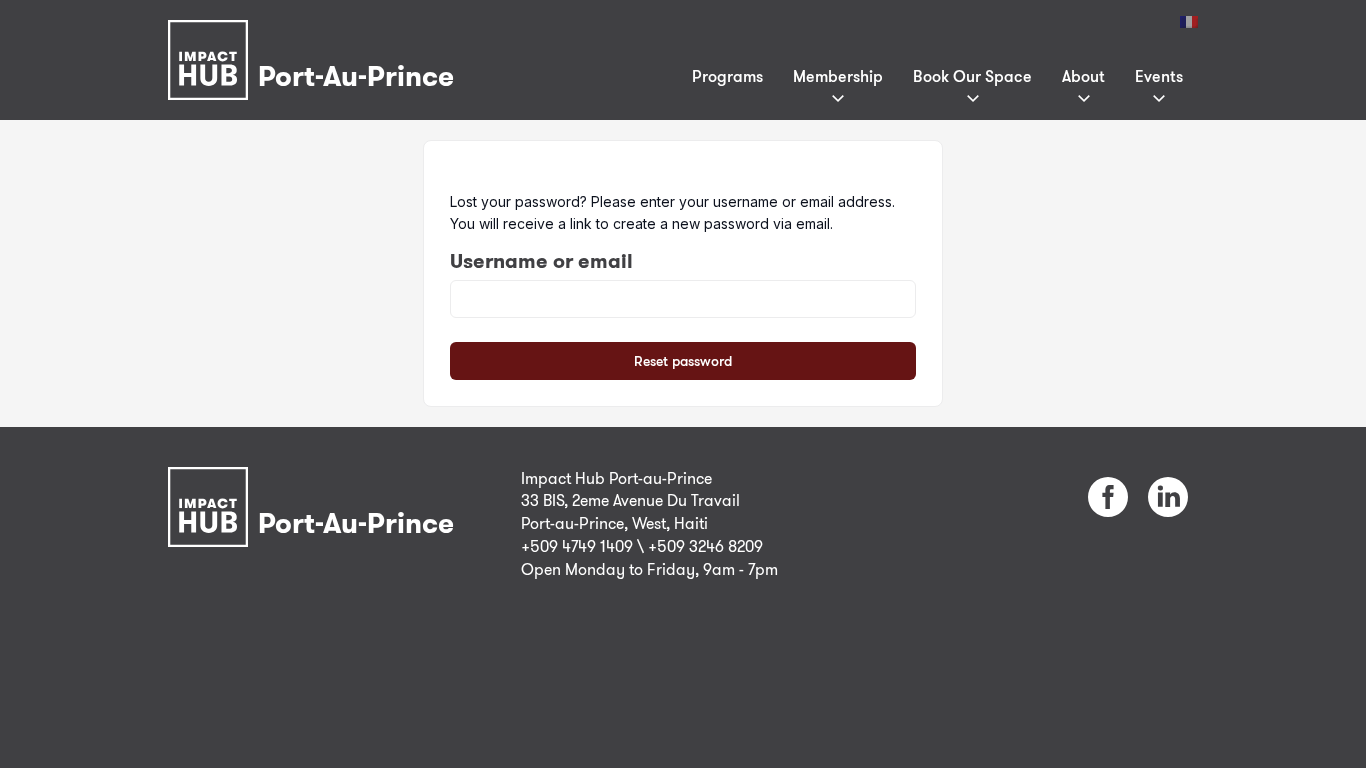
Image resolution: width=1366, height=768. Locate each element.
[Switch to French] (1189, 22)
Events (1159, 76)
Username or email (541, 261)
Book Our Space (972, 76)
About (1083, 76)
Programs (727, 76)
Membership (838, 76)
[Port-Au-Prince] (316, 33)
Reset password (683, 360)
